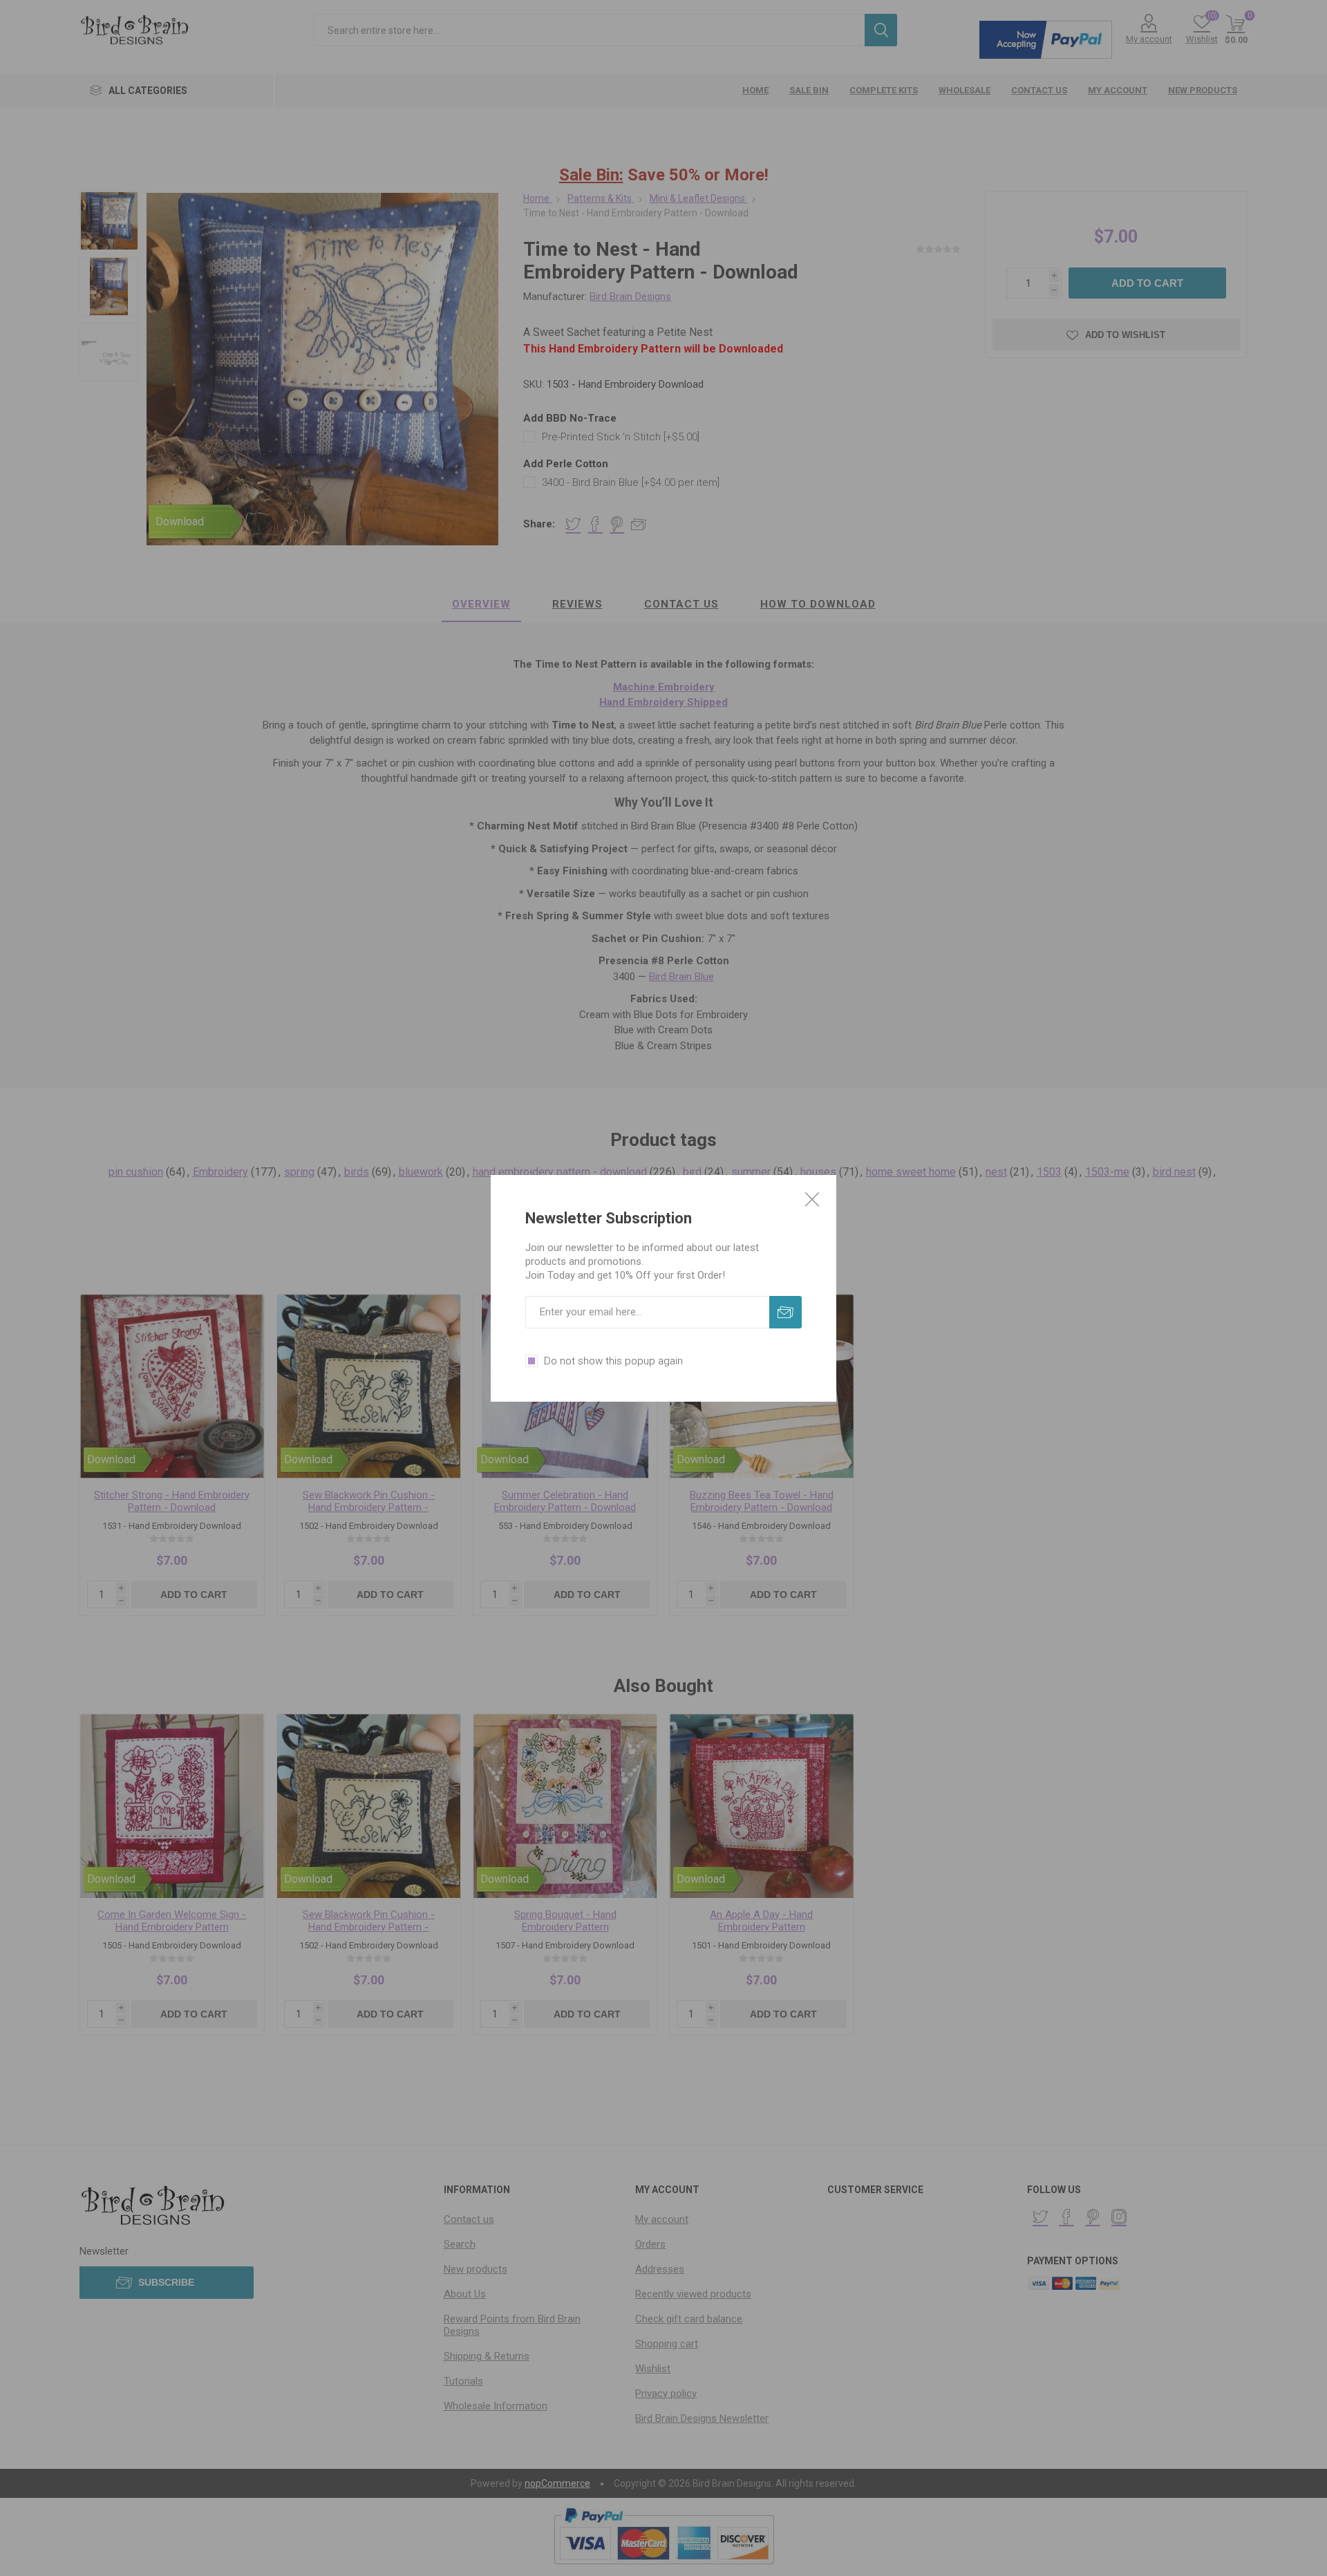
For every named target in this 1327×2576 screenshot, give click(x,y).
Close (812, 1199)
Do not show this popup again (613, 1361)
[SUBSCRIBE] (785, 1312)
